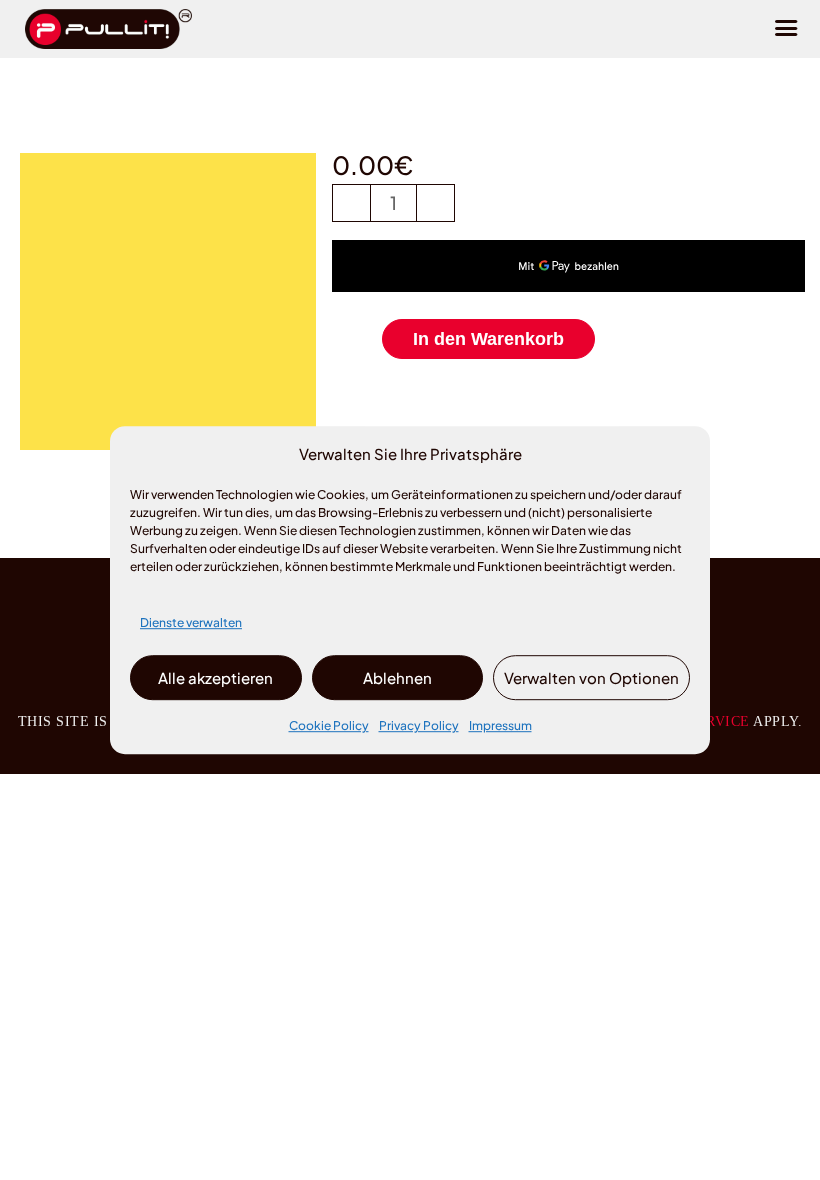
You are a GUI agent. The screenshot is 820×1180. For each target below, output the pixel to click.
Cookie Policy (329, 726)
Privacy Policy (419, 726)
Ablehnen (397, 677)
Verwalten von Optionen (591, 677)
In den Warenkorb (488, 339)
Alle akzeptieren (215, 677)
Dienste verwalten (191, 622)
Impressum (500, 726)
